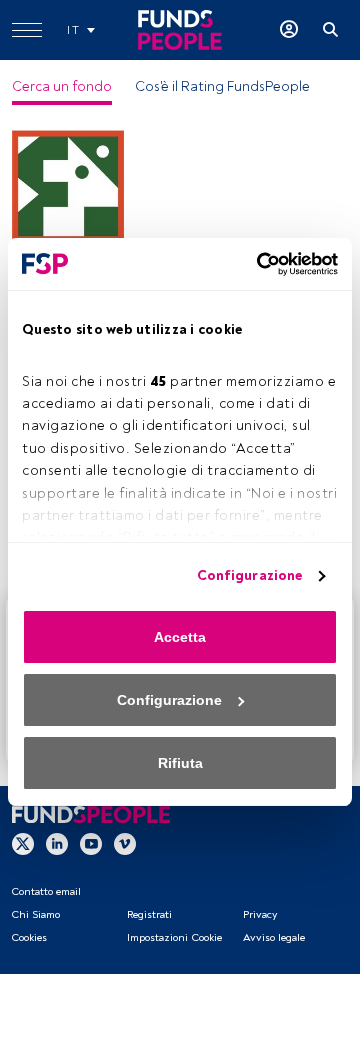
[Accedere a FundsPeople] (289, 30)
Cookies (29, 937)
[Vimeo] (125, 843)
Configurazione (249, 575)
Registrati (149, 914)
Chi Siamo (35, 914)
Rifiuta (180, 763)
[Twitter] (23, 843)
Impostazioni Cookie (174, 937)
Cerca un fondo (62, 86)
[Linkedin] (57, 843)
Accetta (180, 637)
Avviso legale (274, 937)
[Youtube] (91, 843)
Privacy (260, 914)
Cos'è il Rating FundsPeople (222, 86)
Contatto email (46, 891)
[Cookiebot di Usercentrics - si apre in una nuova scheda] (255, 264)
